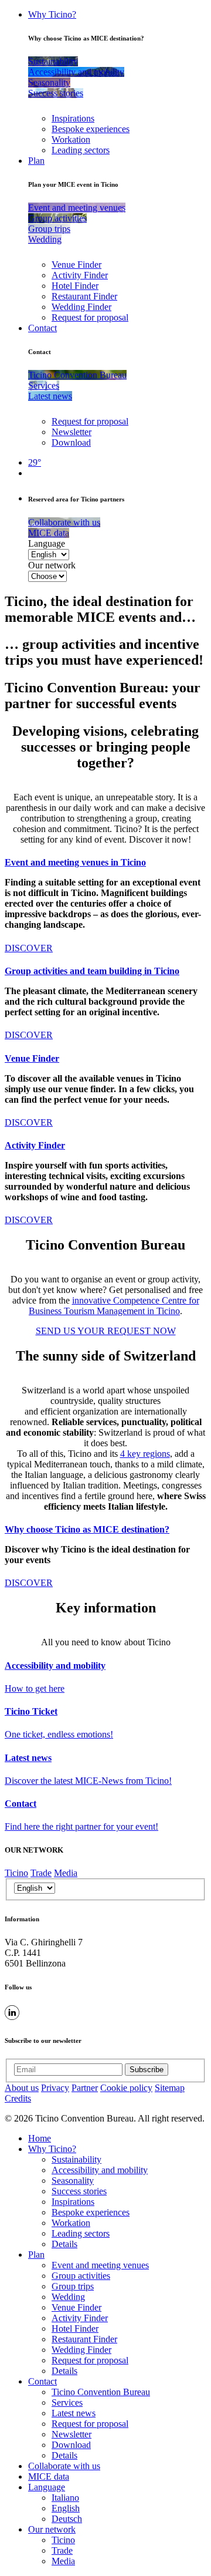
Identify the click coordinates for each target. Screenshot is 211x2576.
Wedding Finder (81, 307)
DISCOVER (29, 948)
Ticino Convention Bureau (101, 2392)
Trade (41, 1873)
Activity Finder (80, 275)
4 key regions (145, 1454)
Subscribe (147, 2070)
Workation (71, 139)
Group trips (73, 2286)
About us (22, 2088)
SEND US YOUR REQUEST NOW (106, 1331)
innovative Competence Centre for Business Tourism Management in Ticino (114, 1306)
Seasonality (73, 2181)
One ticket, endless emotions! (59, 1734)
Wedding (68, 2297)
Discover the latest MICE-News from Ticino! (88, 1781)
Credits (18, 2098)
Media (66, 1873)
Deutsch (67, 2519)
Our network (52, 565)
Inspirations (73, 118)
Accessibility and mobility (55, 1666)
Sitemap (170, 2088)
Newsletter (72, 432)
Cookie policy (126, 2088)
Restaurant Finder (84, 296)
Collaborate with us (64, 2466)
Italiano (65, 2498)
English (66, 2508)
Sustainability (76, 2159)
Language (47, 543)
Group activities (81, 2276)
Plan (36, 161)
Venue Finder (76, 265)
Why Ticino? (52, 14)
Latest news (28, 1758)
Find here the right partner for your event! (81, 1826)
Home (40, 2138)
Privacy (55, 2088)
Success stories (79, 2191)
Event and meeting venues (100, 2265)
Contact (42, 328)
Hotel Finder (75, 286)
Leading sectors (81, 150)
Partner (85, 2088)
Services (67, 2402)
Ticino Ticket (31, 1711)
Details (64, 2244)
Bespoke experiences (91, 129)
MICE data (49, 2476)
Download (71, 442)
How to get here (35, 1688)
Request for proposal (90, 317)
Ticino (16, 1873)
